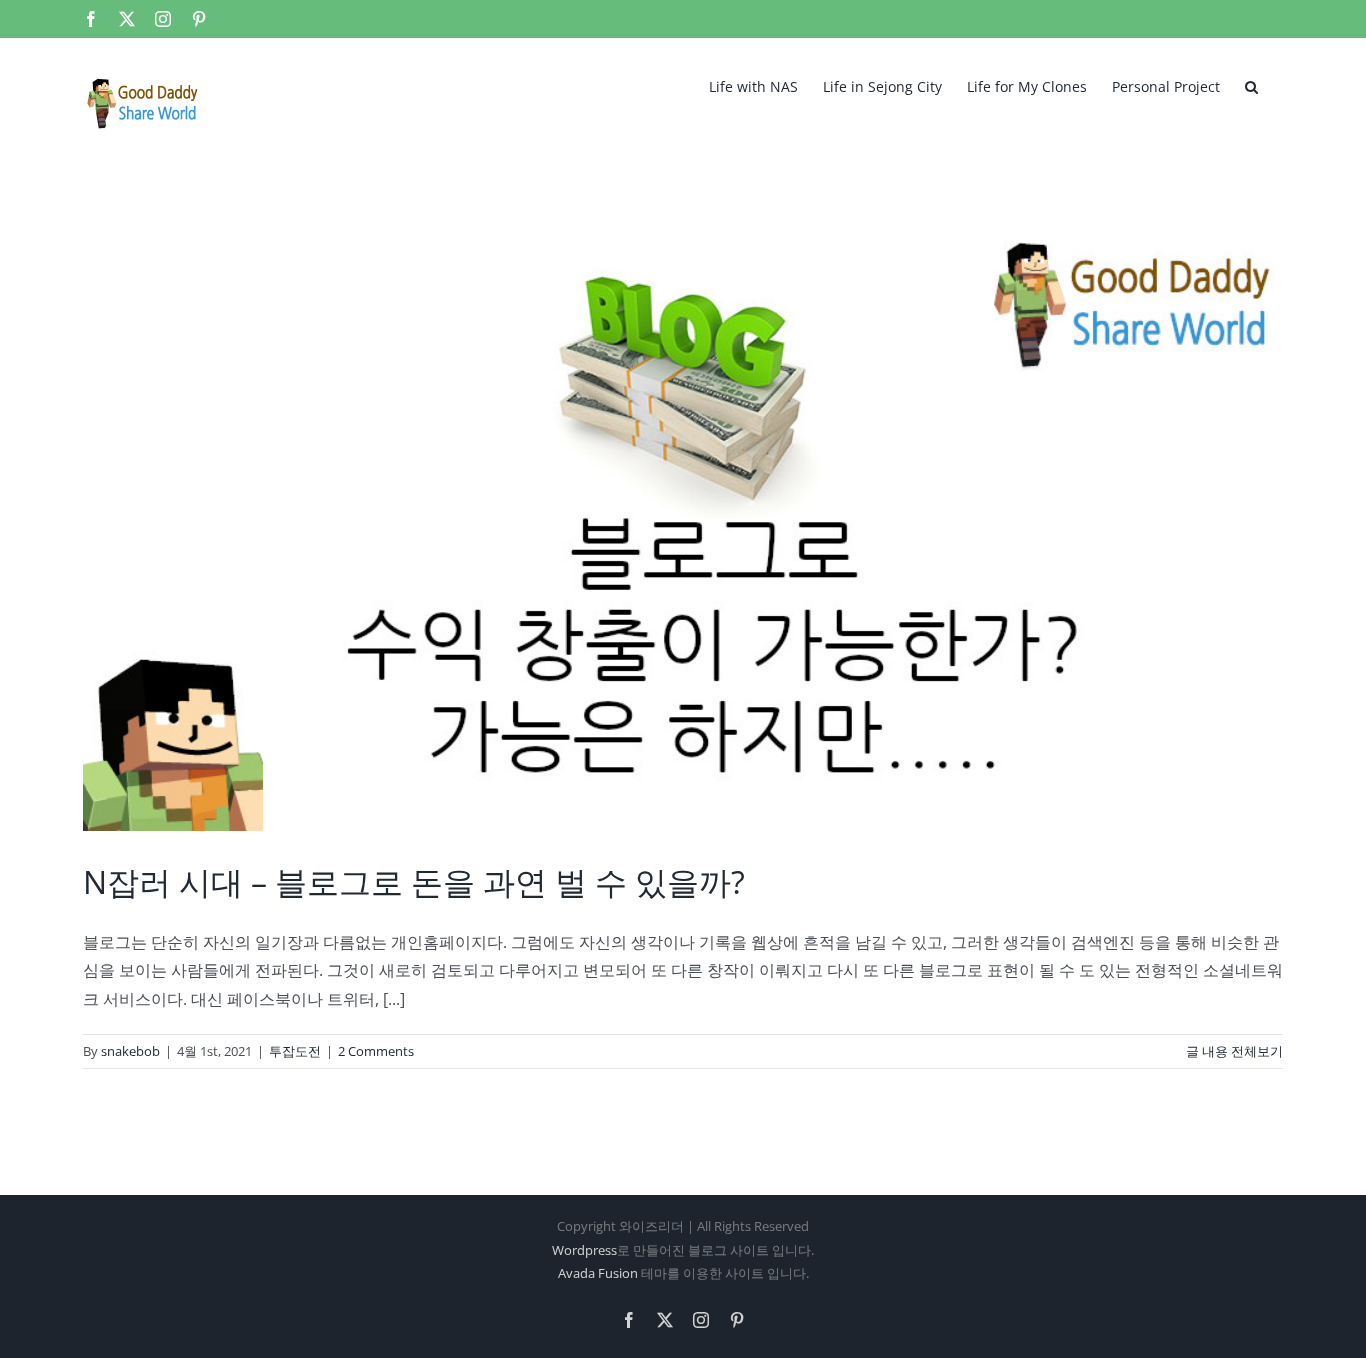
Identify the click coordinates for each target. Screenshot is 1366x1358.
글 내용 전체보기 (1234, 1051)
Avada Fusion (598, 1273)
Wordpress (584, 1250)
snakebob (130, 1051)
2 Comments (376, 1051)
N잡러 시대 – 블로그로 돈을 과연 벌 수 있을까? (414, 881)
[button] (1251, 85)
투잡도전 (295, 1051)
